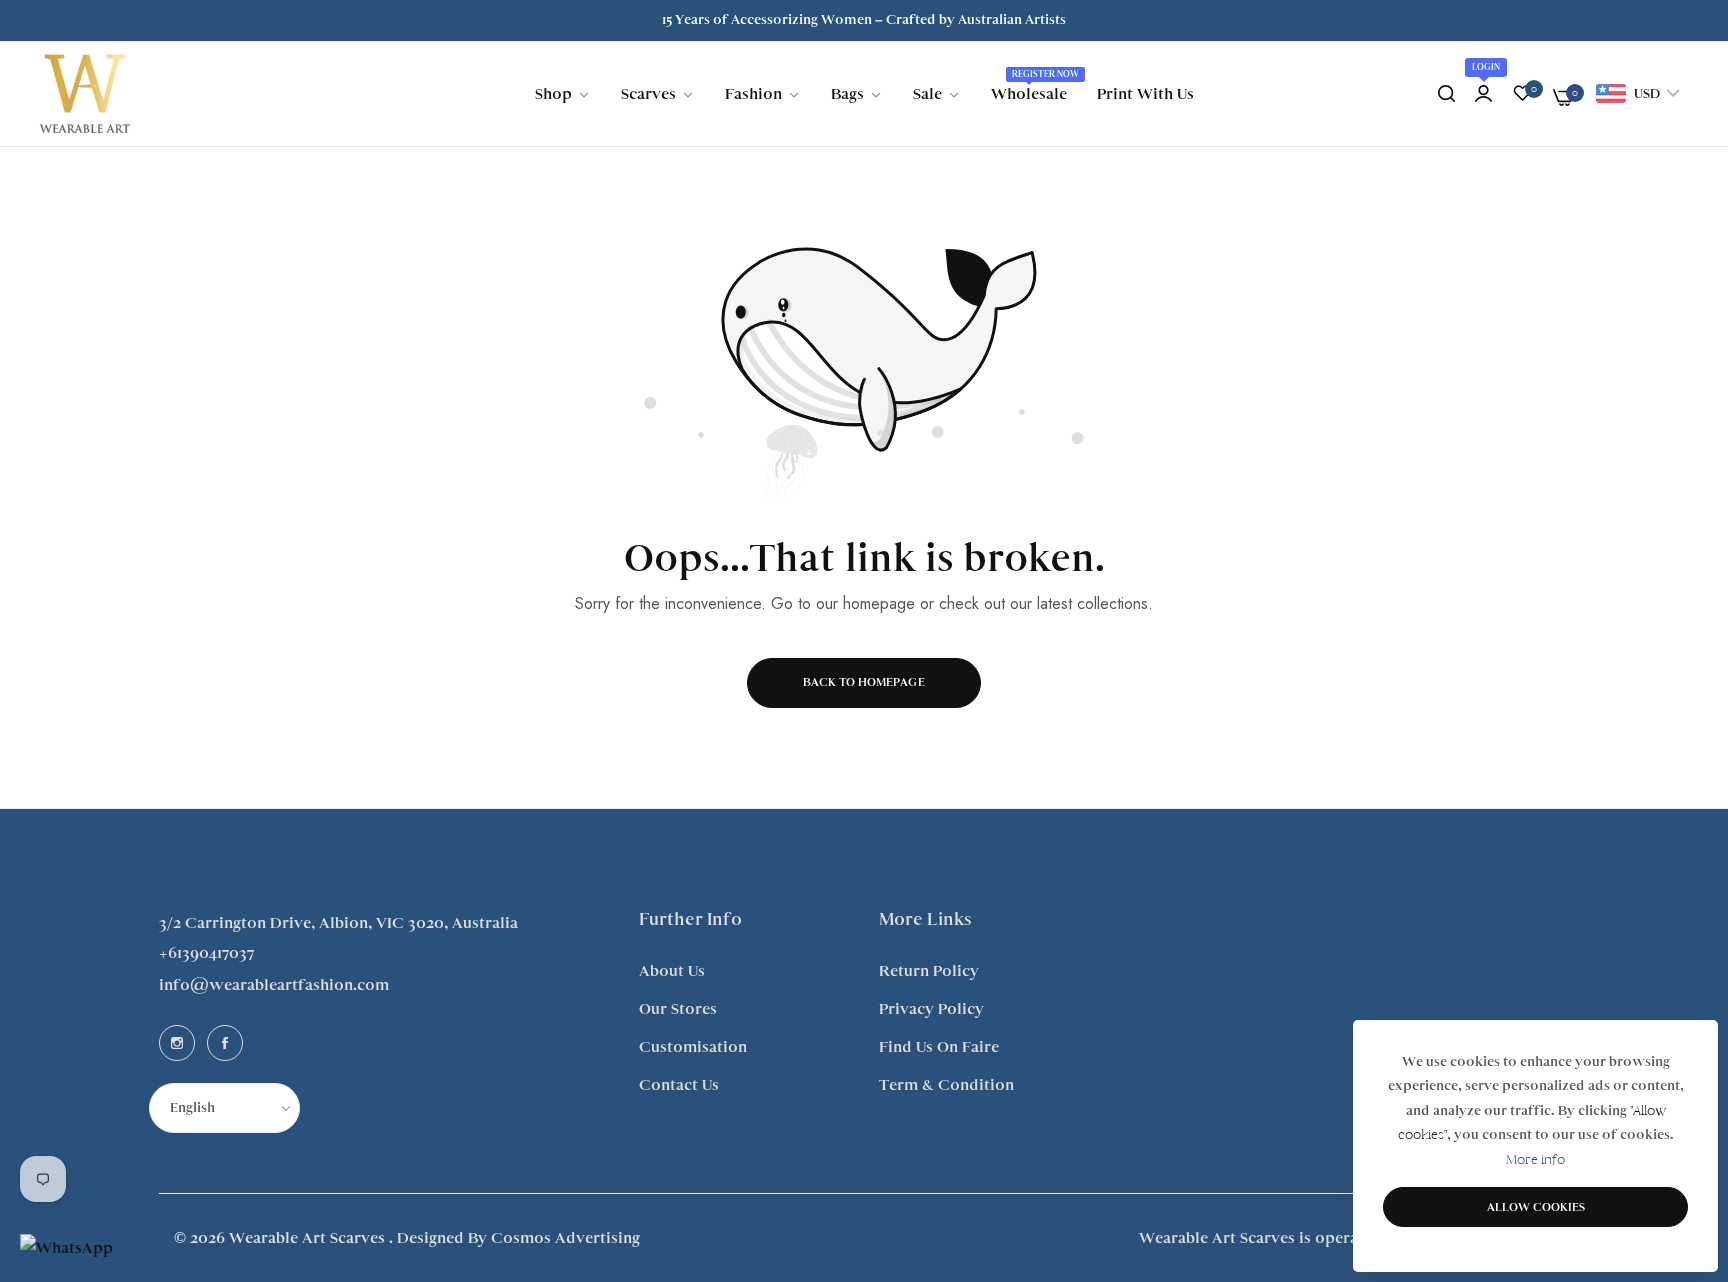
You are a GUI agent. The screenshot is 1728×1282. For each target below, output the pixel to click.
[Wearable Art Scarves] (85, 94)
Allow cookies (1536, 1207)
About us (672, 971)
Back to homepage (864, 682)
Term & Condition (946, 1085)
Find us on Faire (939, 1047)
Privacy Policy (931, 1009)
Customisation (693, 1047)
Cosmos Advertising (565, 1238)
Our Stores (678, 1009)
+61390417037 (206, 953)
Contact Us (679, 1085)
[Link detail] (177, 1043)
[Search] (1446, 94)
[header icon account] (1483, 94)
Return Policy (929, 971)
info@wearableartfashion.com (274, 985)
